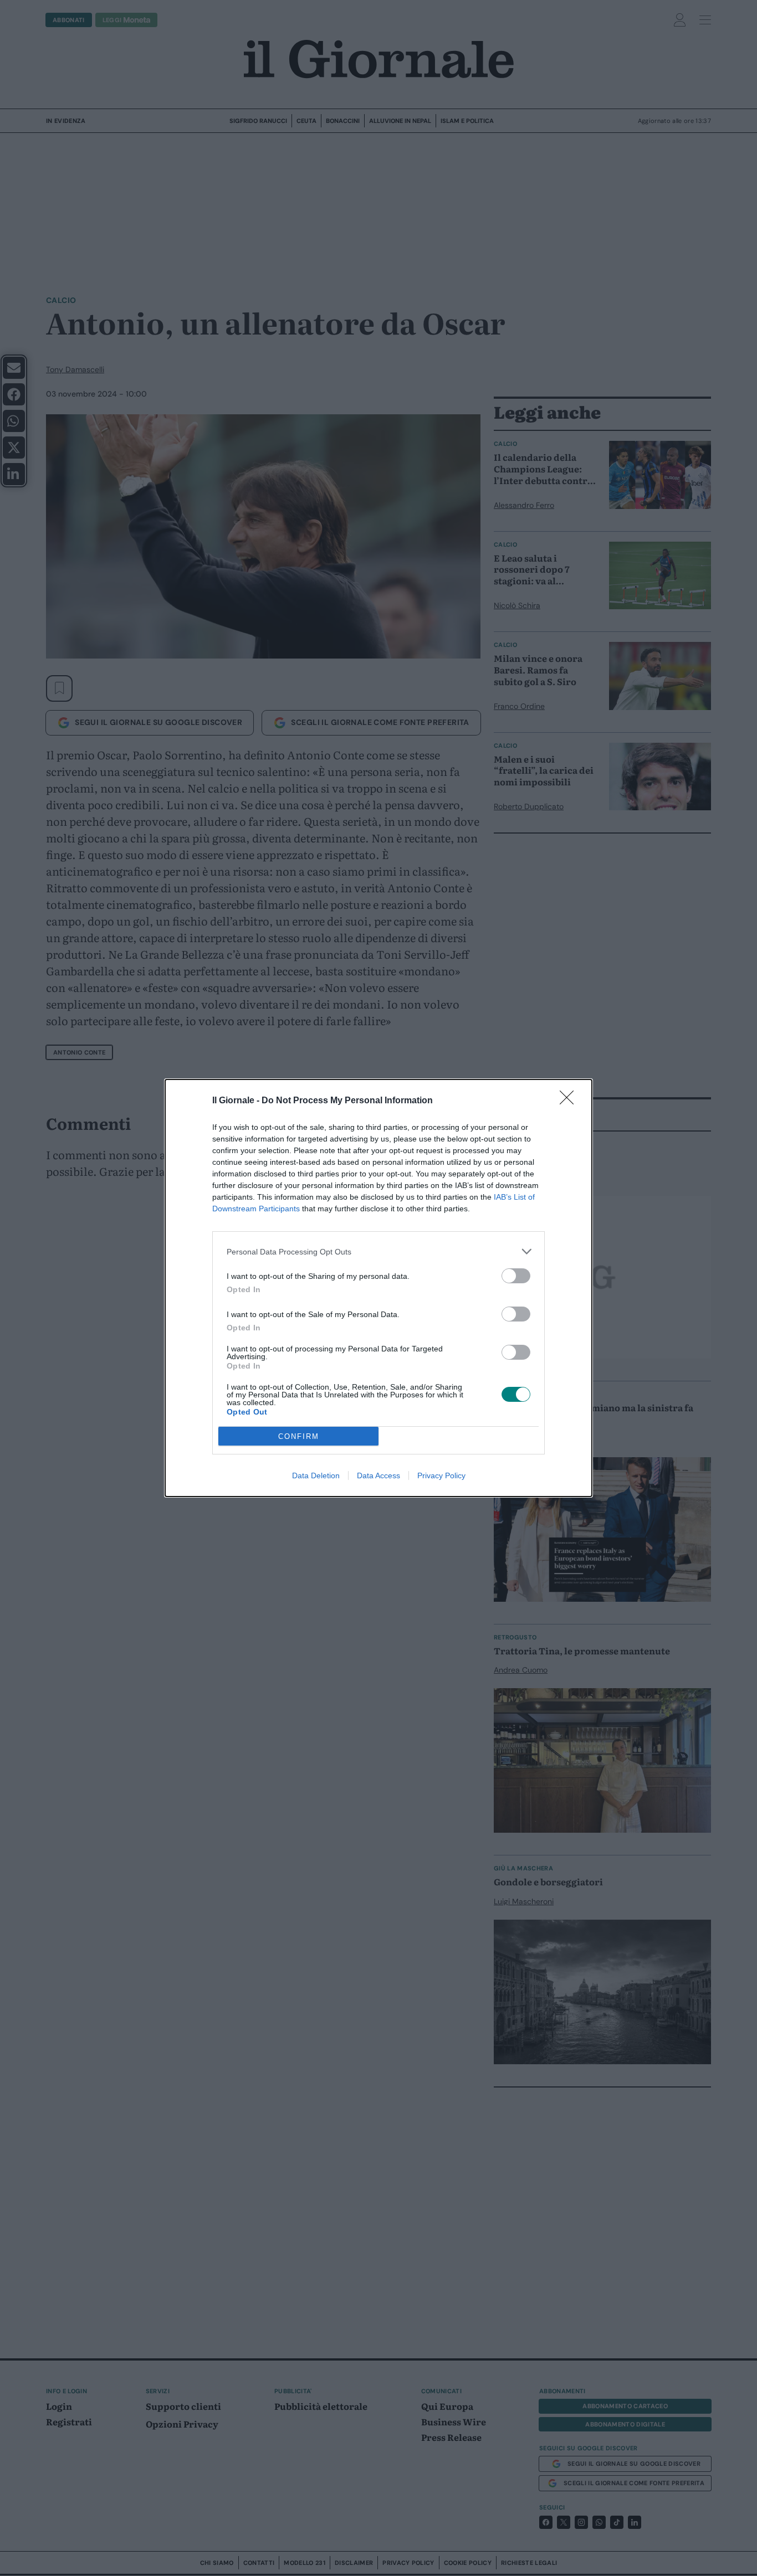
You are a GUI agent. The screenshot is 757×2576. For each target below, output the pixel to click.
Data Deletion (316, 1475)
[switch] (516, 1276)
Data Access (378, 1475)
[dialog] (378, 1288)
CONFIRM (299, 1436)
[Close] (570, 1101)
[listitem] (378, 1251)
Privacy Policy (441, 1475)
